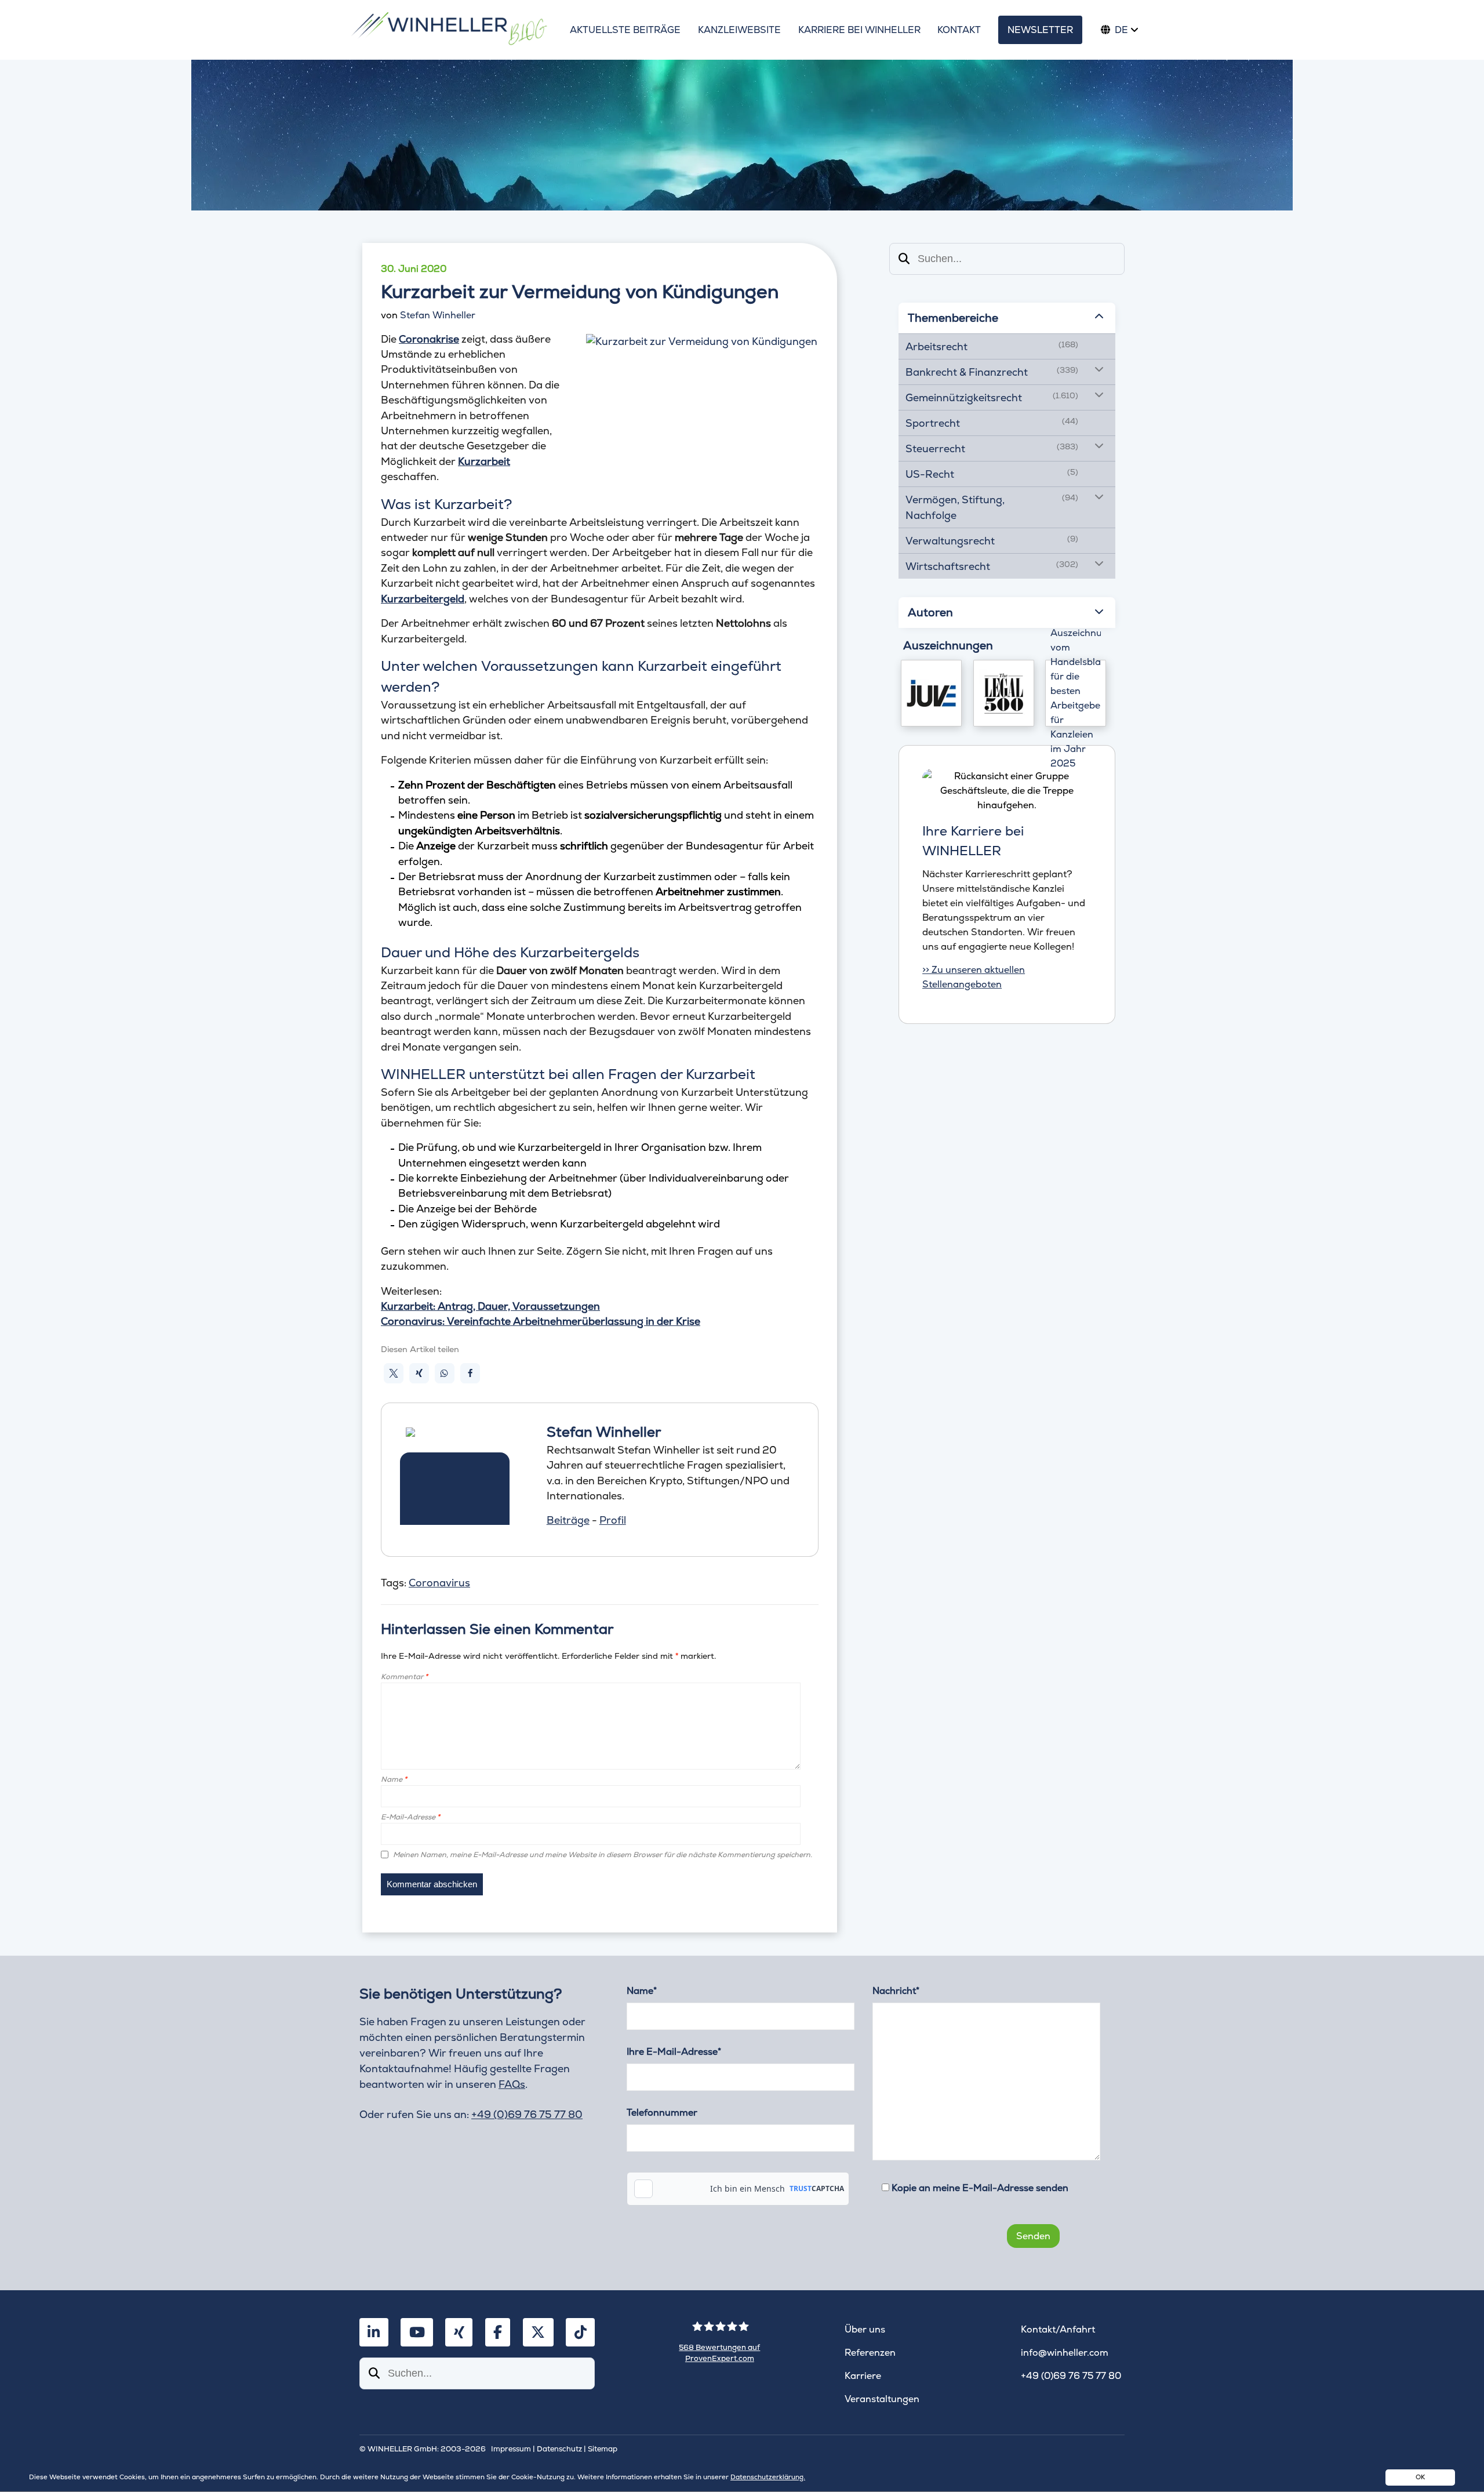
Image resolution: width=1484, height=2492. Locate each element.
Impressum (511, 2449)
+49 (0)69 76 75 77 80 (527, 2114)
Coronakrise (429, 339)
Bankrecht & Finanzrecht (967, 372)
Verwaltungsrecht (950, 541)
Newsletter (1040, 30)
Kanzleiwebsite (739, 30)
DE (1121, 30)
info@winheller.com (1065, 2353)
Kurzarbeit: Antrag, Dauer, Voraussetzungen (490, 1306)
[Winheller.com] (448, 30)
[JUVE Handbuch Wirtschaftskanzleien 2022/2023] (931, 693)
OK (1420, 2477)
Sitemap (603, 2449)
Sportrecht (933, 423)
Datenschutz (559, 2449)
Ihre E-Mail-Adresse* (674, 2052)
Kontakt (959, 30)
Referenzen (870, 2353)
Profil (613, 1520)
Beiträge (568, 1520)
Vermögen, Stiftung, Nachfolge (955, 507)
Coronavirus (439, 1583)
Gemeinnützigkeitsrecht (964, 397)
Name (394, 1779)
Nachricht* (896, 1991)
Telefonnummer (662, 2113)
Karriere (863, 2376)
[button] (394, 1373)
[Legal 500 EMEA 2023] (1004, 693)
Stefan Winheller (438, 315)
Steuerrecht (935, 448)
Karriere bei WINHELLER (859, 30)
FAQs (512, 2084)
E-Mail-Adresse (410, 1817)
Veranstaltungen (882, 2399)
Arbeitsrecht (936, 346)
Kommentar (404, 1677)
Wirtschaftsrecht (948, 566)
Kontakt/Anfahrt (1058, 2329)
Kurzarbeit (484, 461)
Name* (642, 1991)
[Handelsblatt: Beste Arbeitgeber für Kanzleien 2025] (1076, 693)
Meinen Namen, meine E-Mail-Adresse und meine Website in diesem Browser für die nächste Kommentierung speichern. (603, 1855)
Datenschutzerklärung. (768, 2477)
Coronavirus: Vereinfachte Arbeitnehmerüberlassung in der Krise (541, 1321)
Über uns (865, 2329)
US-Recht (930, 474)
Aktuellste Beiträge (625, 30)
